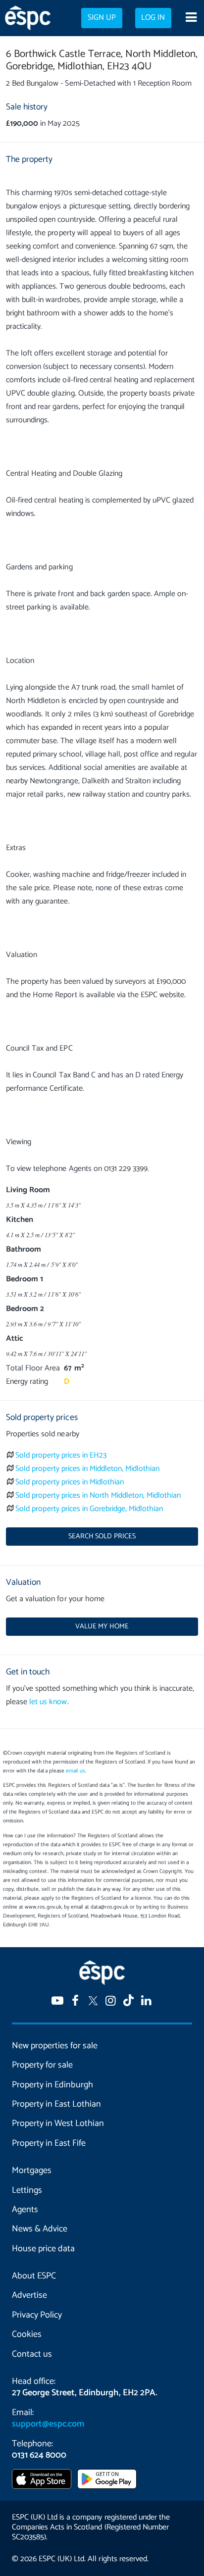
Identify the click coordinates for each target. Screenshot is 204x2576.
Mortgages (32, 2171)
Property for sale (42, 2065)
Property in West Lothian (58, 2123)
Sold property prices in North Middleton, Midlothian (98, 1495)
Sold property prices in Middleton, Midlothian (87, 1469)
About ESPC (34, 2276)
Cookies (27, 2334)
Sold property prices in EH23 (61, 1455)
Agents (25, 2210)
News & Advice (40, 2229)
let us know (48, 1702)
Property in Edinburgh (52, 2085)
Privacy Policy (37, 2315)
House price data (43, 2249)
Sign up (102, 18)
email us (76, 1771)
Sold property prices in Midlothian (70, 1482)
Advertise (29, 2295)
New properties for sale (55, 2046)
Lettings (27, 2190)
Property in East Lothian (56, 2104)
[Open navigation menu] (191, 18)
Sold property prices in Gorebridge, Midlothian (89, 1509)
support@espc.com (48, 2424)
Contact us (32, 2354)
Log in (153, 18)
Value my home (102, 1626)
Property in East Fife (49, 2143)
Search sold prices (102, 1536)
